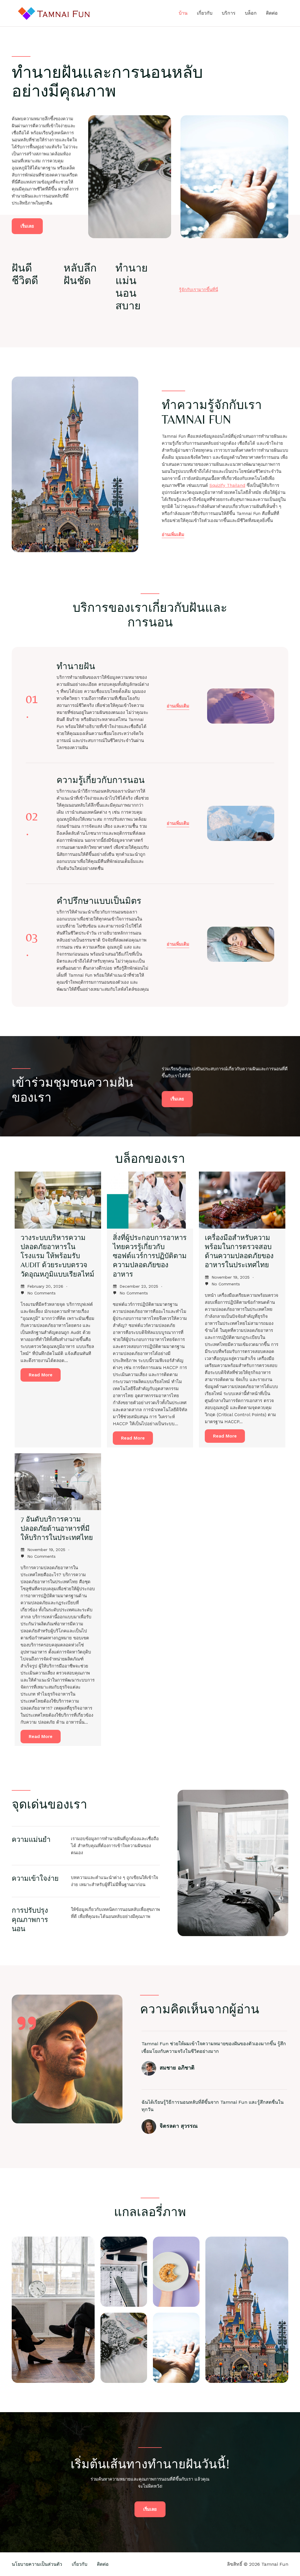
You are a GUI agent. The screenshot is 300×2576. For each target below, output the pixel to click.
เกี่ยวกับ (205, 13)
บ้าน (183, 13)
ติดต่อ (272, 13)
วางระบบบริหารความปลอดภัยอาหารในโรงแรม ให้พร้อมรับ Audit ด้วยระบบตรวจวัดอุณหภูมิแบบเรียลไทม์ (57, 1256)
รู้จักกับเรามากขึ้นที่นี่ (198, 290)
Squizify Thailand (227, 485)
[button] (178, 706)
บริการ (229, 13)
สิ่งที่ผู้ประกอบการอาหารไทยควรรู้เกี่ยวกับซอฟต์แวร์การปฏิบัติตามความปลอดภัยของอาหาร (150, 1256)
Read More (41, 1375)
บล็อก (251, 13)
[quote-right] (27, 2023)
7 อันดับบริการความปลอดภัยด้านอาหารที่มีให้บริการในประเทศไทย (57, 1528)
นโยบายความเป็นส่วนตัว (37, 2564)
